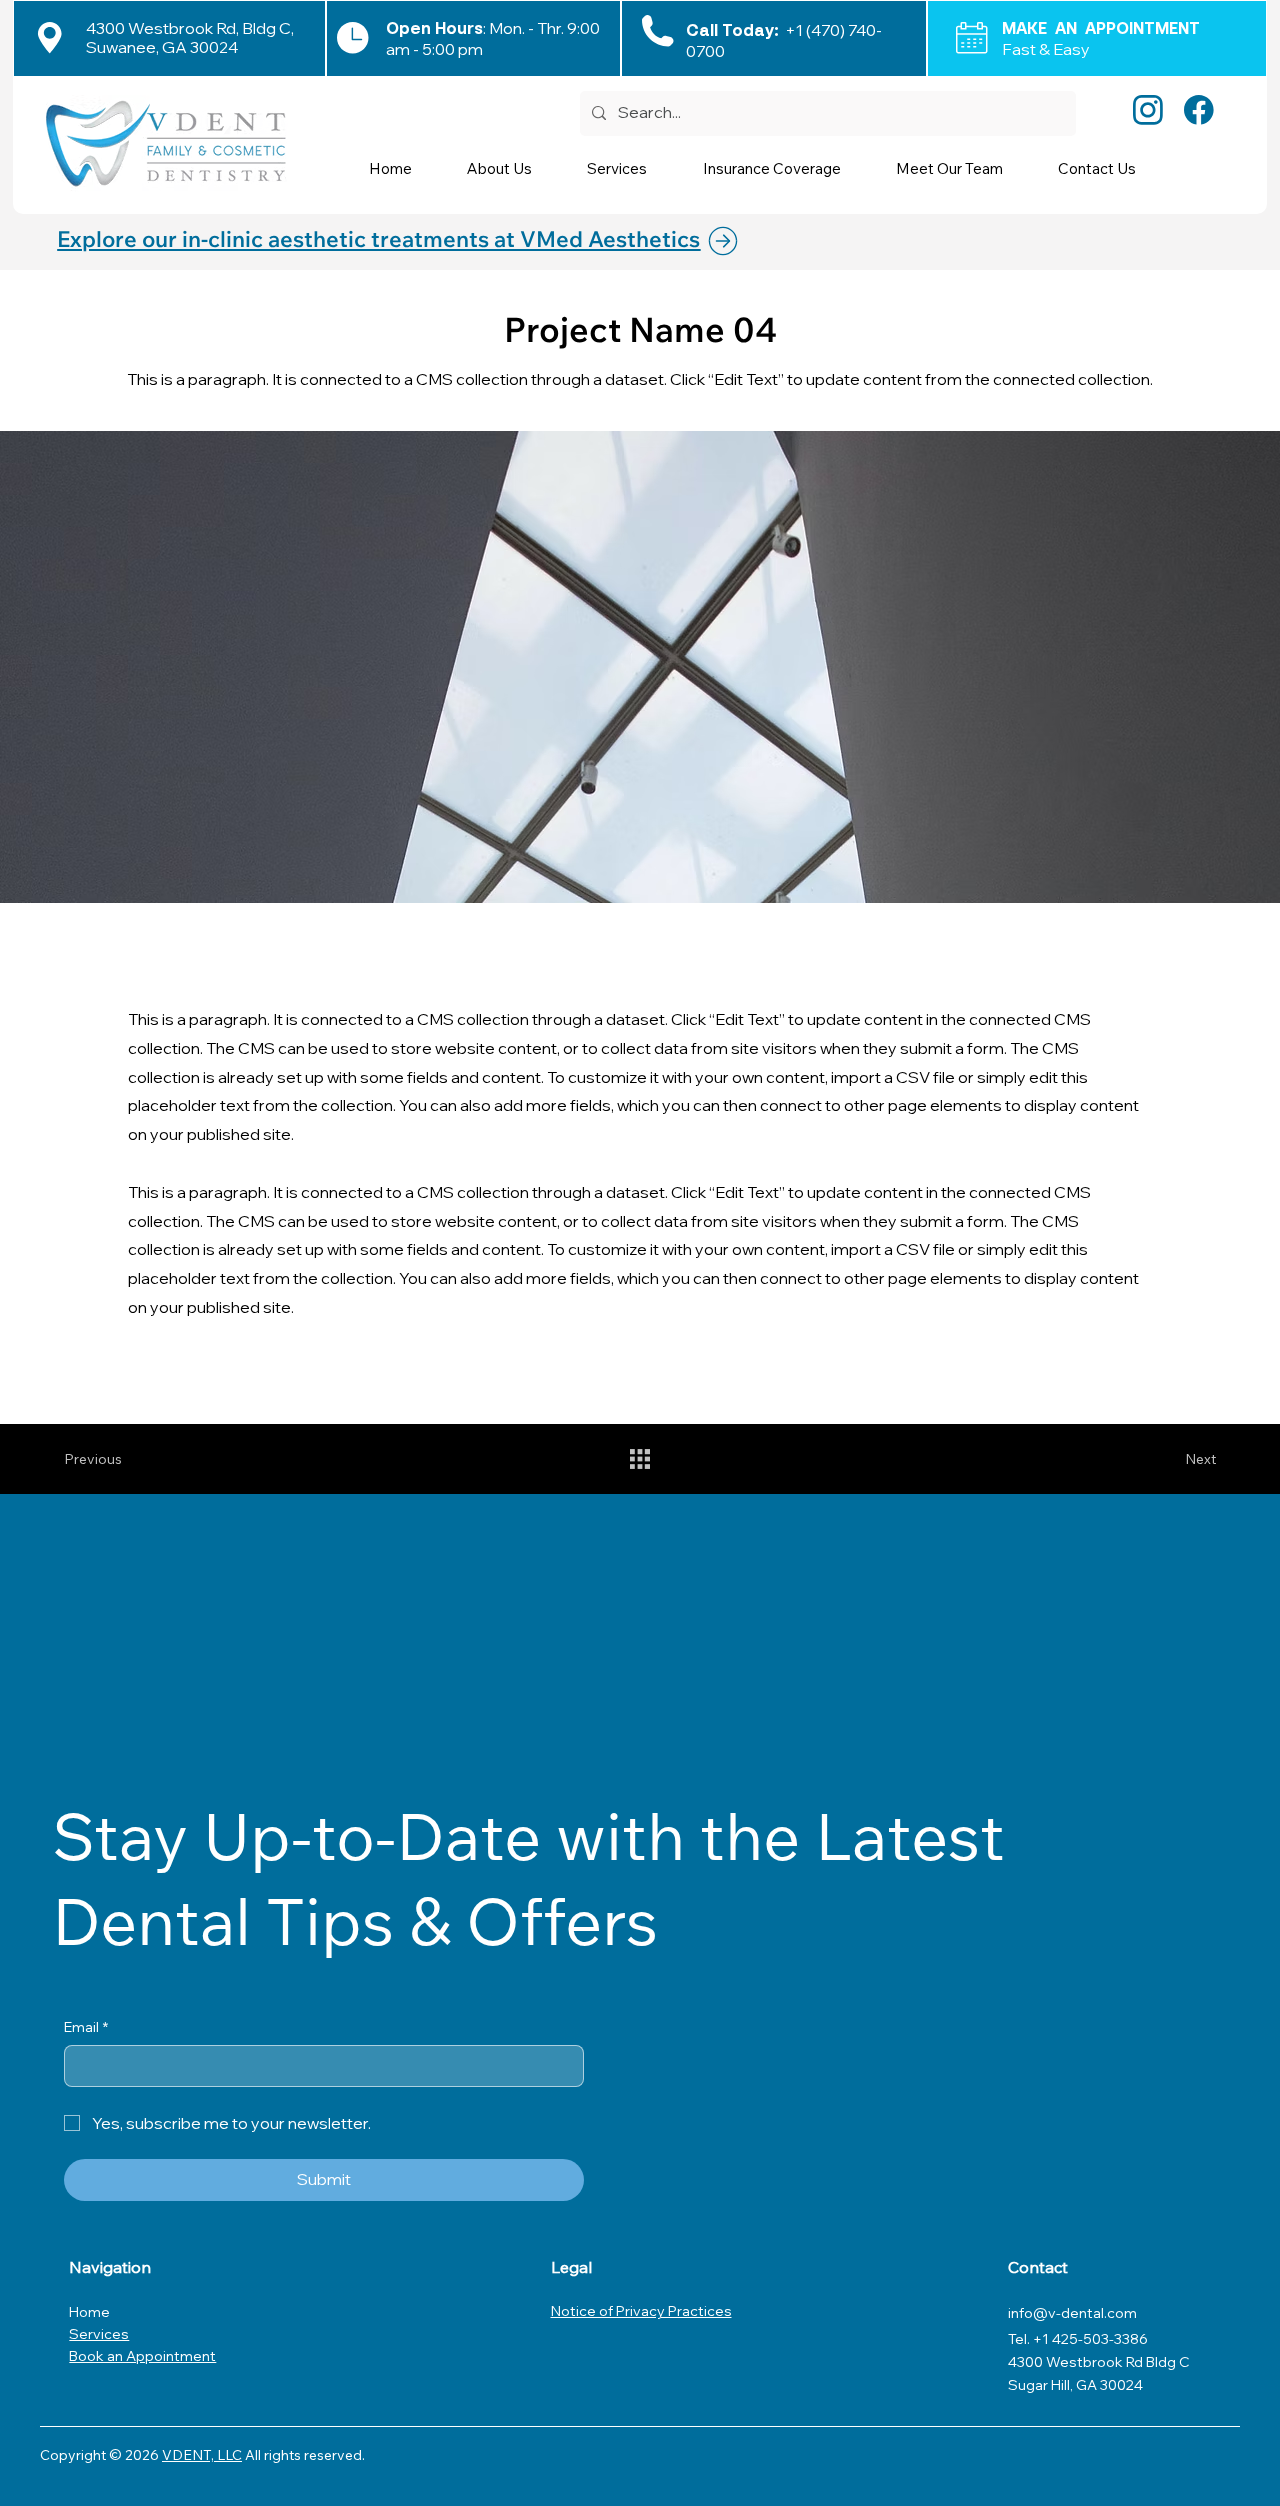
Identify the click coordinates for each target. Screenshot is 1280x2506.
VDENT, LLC (202, 2455)
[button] (630, 168)
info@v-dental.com (1072, 2313)
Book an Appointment (142, 2356)
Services (99, 2334)
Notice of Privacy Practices (641, 2311)
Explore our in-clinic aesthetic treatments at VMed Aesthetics (378, 239)
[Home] (736, 241)
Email (86, 2027)
